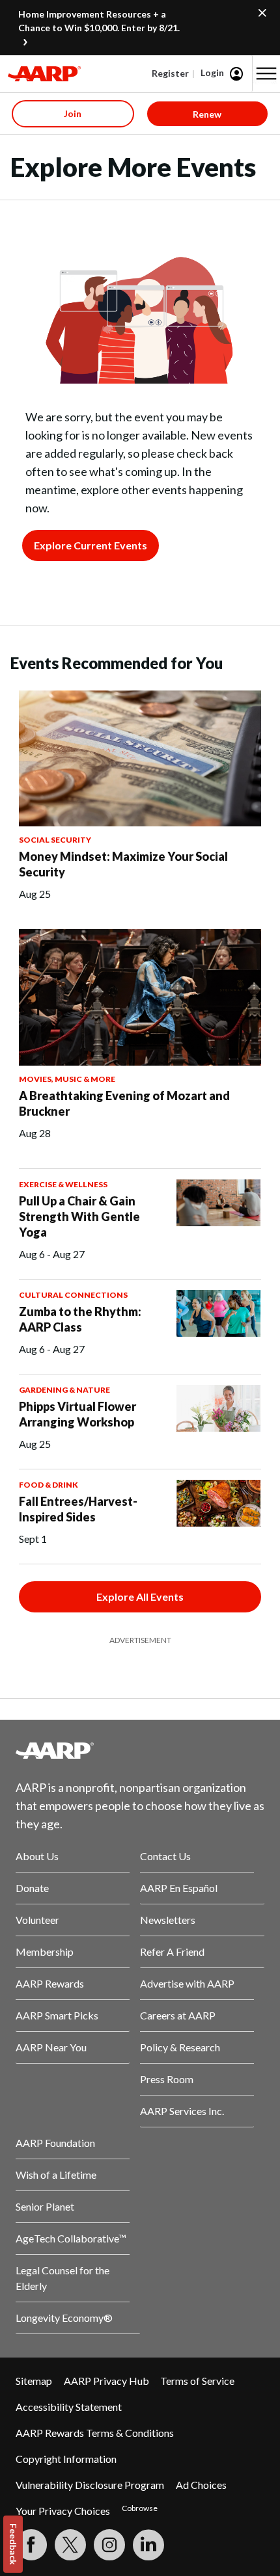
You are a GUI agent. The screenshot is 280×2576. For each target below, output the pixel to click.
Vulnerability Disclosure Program (90, 2485)
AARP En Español (179, 1888)
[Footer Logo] (140, 1750)
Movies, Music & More (67, 1079)
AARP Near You (51, 2047)
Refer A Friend (172, 1952)
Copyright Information (66, 2459)
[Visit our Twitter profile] (70, 2545)
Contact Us (165, 1856)
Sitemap (34, 2381)
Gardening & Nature (64, 1390)
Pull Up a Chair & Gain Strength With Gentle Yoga (79, 1216)
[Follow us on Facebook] (31, 2545)
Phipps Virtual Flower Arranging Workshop (77, 1414)
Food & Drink (49, 1485)
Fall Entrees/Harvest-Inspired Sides (78, 1509)
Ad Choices (201, 2485)
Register (170, 73)
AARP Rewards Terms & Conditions (95, 2433)
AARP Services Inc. (182, 2111)
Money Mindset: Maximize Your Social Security (123, 864)
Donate (32, 1888)
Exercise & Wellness (63, 1184)
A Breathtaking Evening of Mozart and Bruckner (124, 1103)
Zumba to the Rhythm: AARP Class (80, 1319)
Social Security (55, 840)
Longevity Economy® (64, 2318)
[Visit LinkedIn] (148, 2545)
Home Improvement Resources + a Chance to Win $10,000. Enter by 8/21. (99, 21)
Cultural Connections (73, 1295)
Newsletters (168, 1920)
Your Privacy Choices (63, 2511)
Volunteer (37, 1920)
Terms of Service (197, 2381)
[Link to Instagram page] (109, 2545)
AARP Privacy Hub (106, 2381)
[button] (266, 73)
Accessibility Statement (69, 2407)
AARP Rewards (50, 1983)
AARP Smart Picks (57, 2015)
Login (212, 72)
